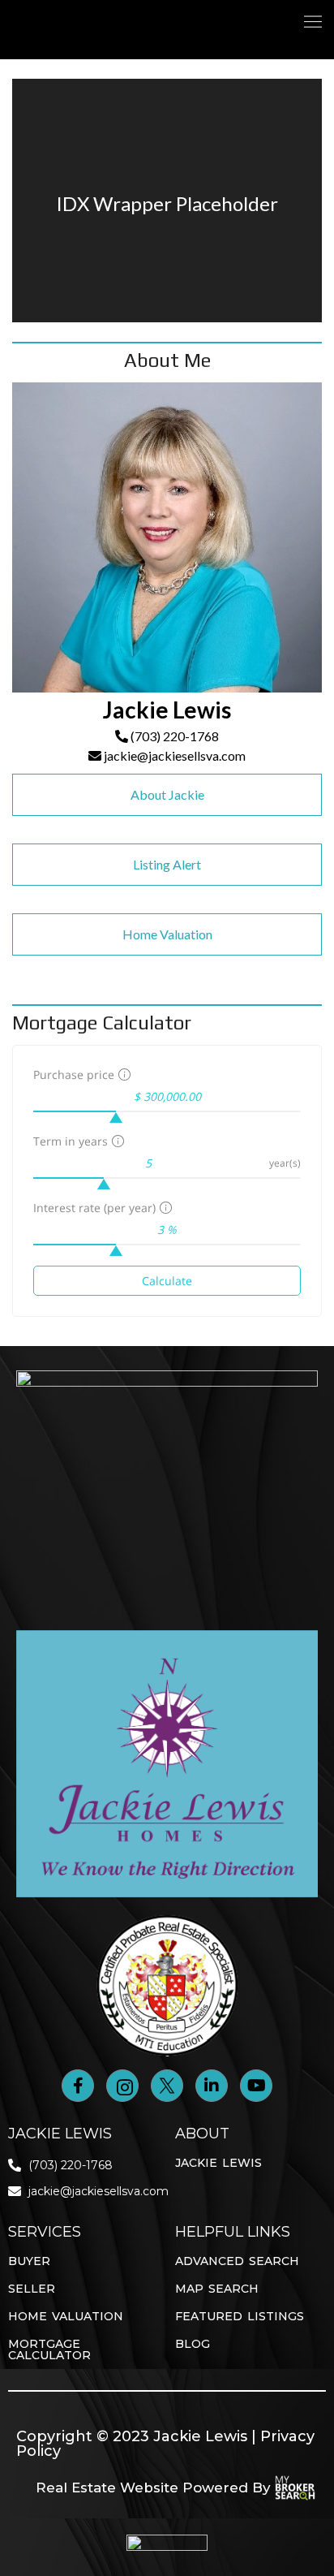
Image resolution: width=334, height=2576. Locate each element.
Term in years (71, 1141)
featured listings (240, 2316)
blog (193, 2344)
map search (217, 2289)
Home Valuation (167, 934)
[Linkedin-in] (212, 2086)
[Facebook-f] (78, 2086)
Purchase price (74, 1074)
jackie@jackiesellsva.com (173, 755)
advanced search (237, 2261)
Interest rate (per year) (94, 1208)
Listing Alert (167, 864)
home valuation (66, 2316)
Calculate (167, 1281)
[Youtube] (256, 2086)
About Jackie (167, 794)
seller (32, 2289)
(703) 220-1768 (173, 736)
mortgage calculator (49, 2349)
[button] (313, 22)
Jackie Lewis (218, 2163)
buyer (29, 2261)
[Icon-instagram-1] (122, 2086)
